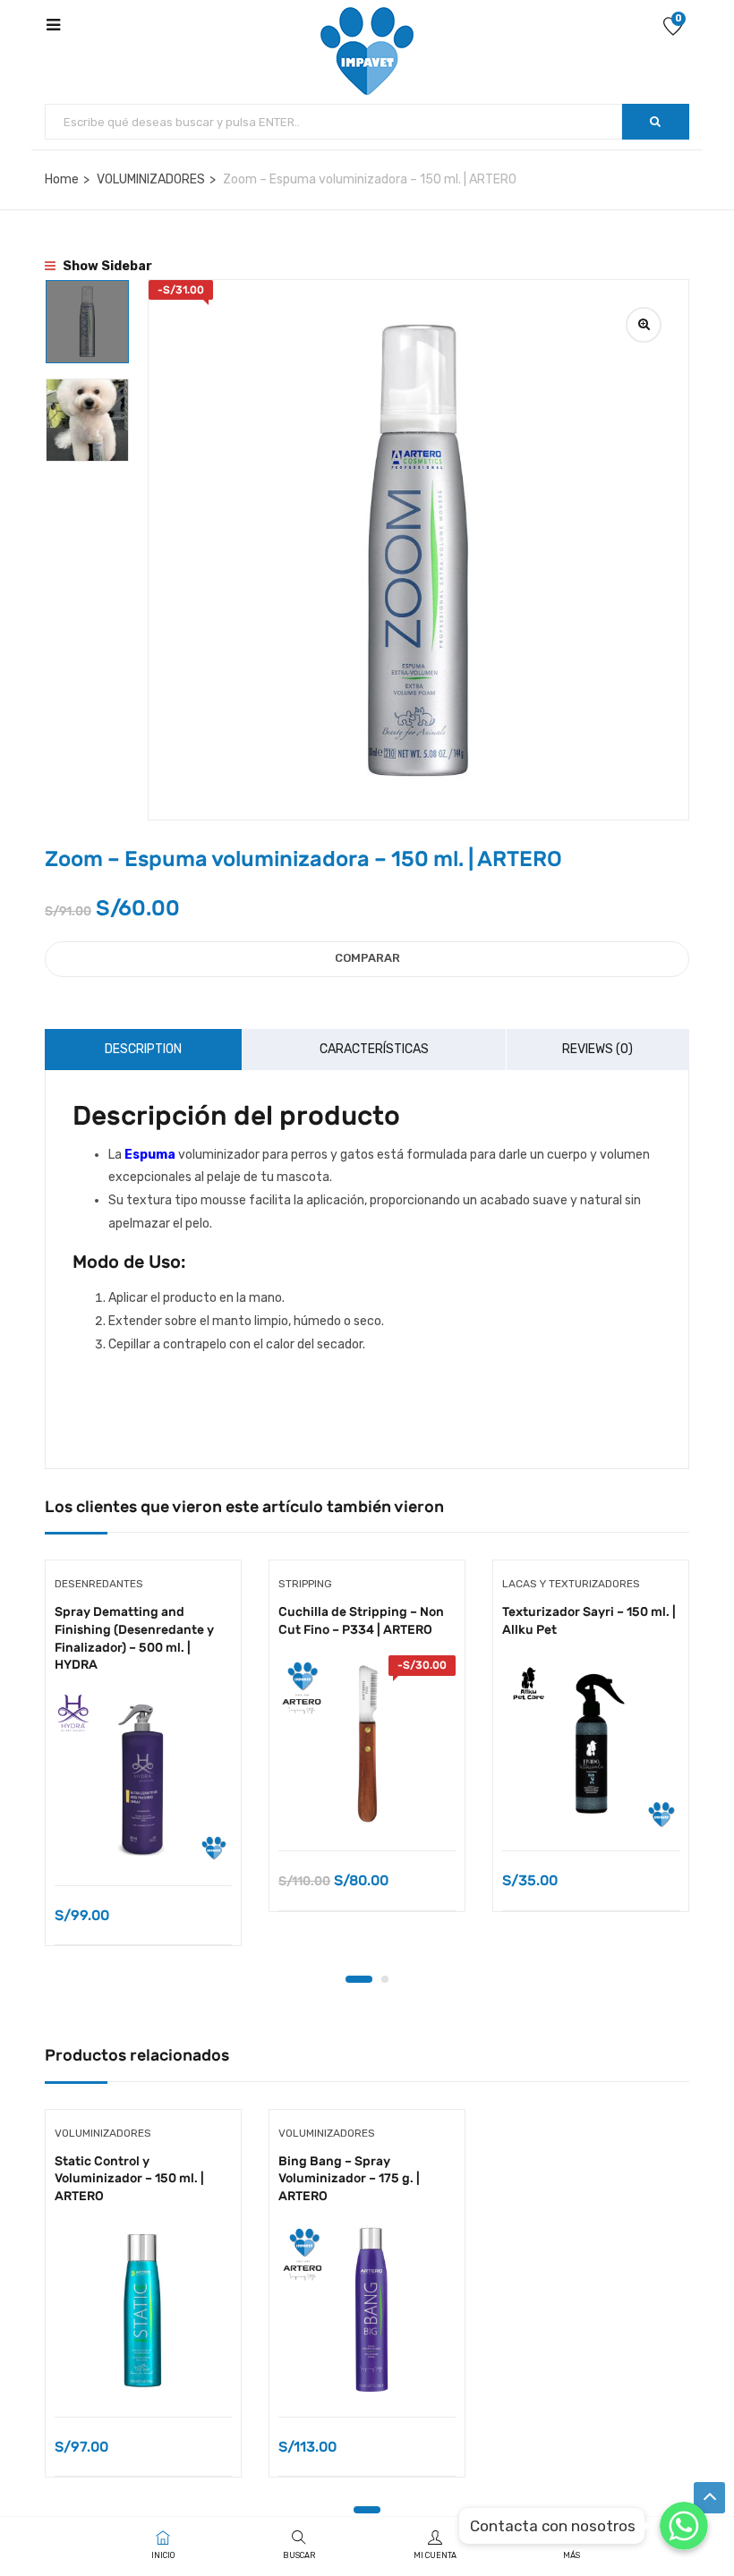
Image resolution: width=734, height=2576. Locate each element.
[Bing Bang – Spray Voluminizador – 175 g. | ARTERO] (367, 2310)
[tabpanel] (143, 1766)
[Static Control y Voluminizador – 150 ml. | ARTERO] (143, 2310)
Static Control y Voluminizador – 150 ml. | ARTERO (129, 2179)
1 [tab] (359, 1979)
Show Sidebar (106, 266)
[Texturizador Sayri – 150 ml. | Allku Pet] (591, 1744)
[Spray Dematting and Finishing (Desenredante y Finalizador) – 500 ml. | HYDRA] (143, 1779)
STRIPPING (305, 1584)
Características (374, 1049)
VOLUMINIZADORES (151, 179)
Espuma (150, 1155)
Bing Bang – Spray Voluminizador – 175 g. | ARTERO (349, 2179)
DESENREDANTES (99, 1584)
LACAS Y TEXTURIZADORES (571, 1584)
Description (143, 1049)
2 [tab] (385, 1979)
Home (62, 179)
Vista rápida (144, 1840)
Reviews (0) (597, 1049)
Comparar (367, 958)
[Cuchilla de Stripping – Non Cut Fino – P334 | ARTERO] (367, 1744)
